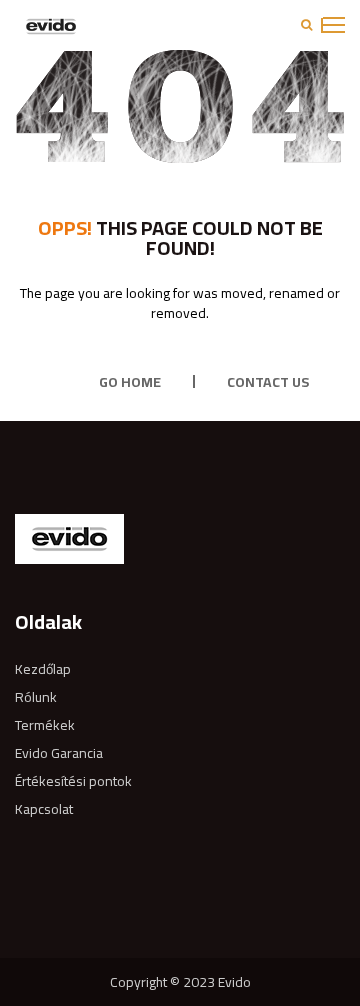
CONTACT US (268, 382)
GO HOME (130, 382)
